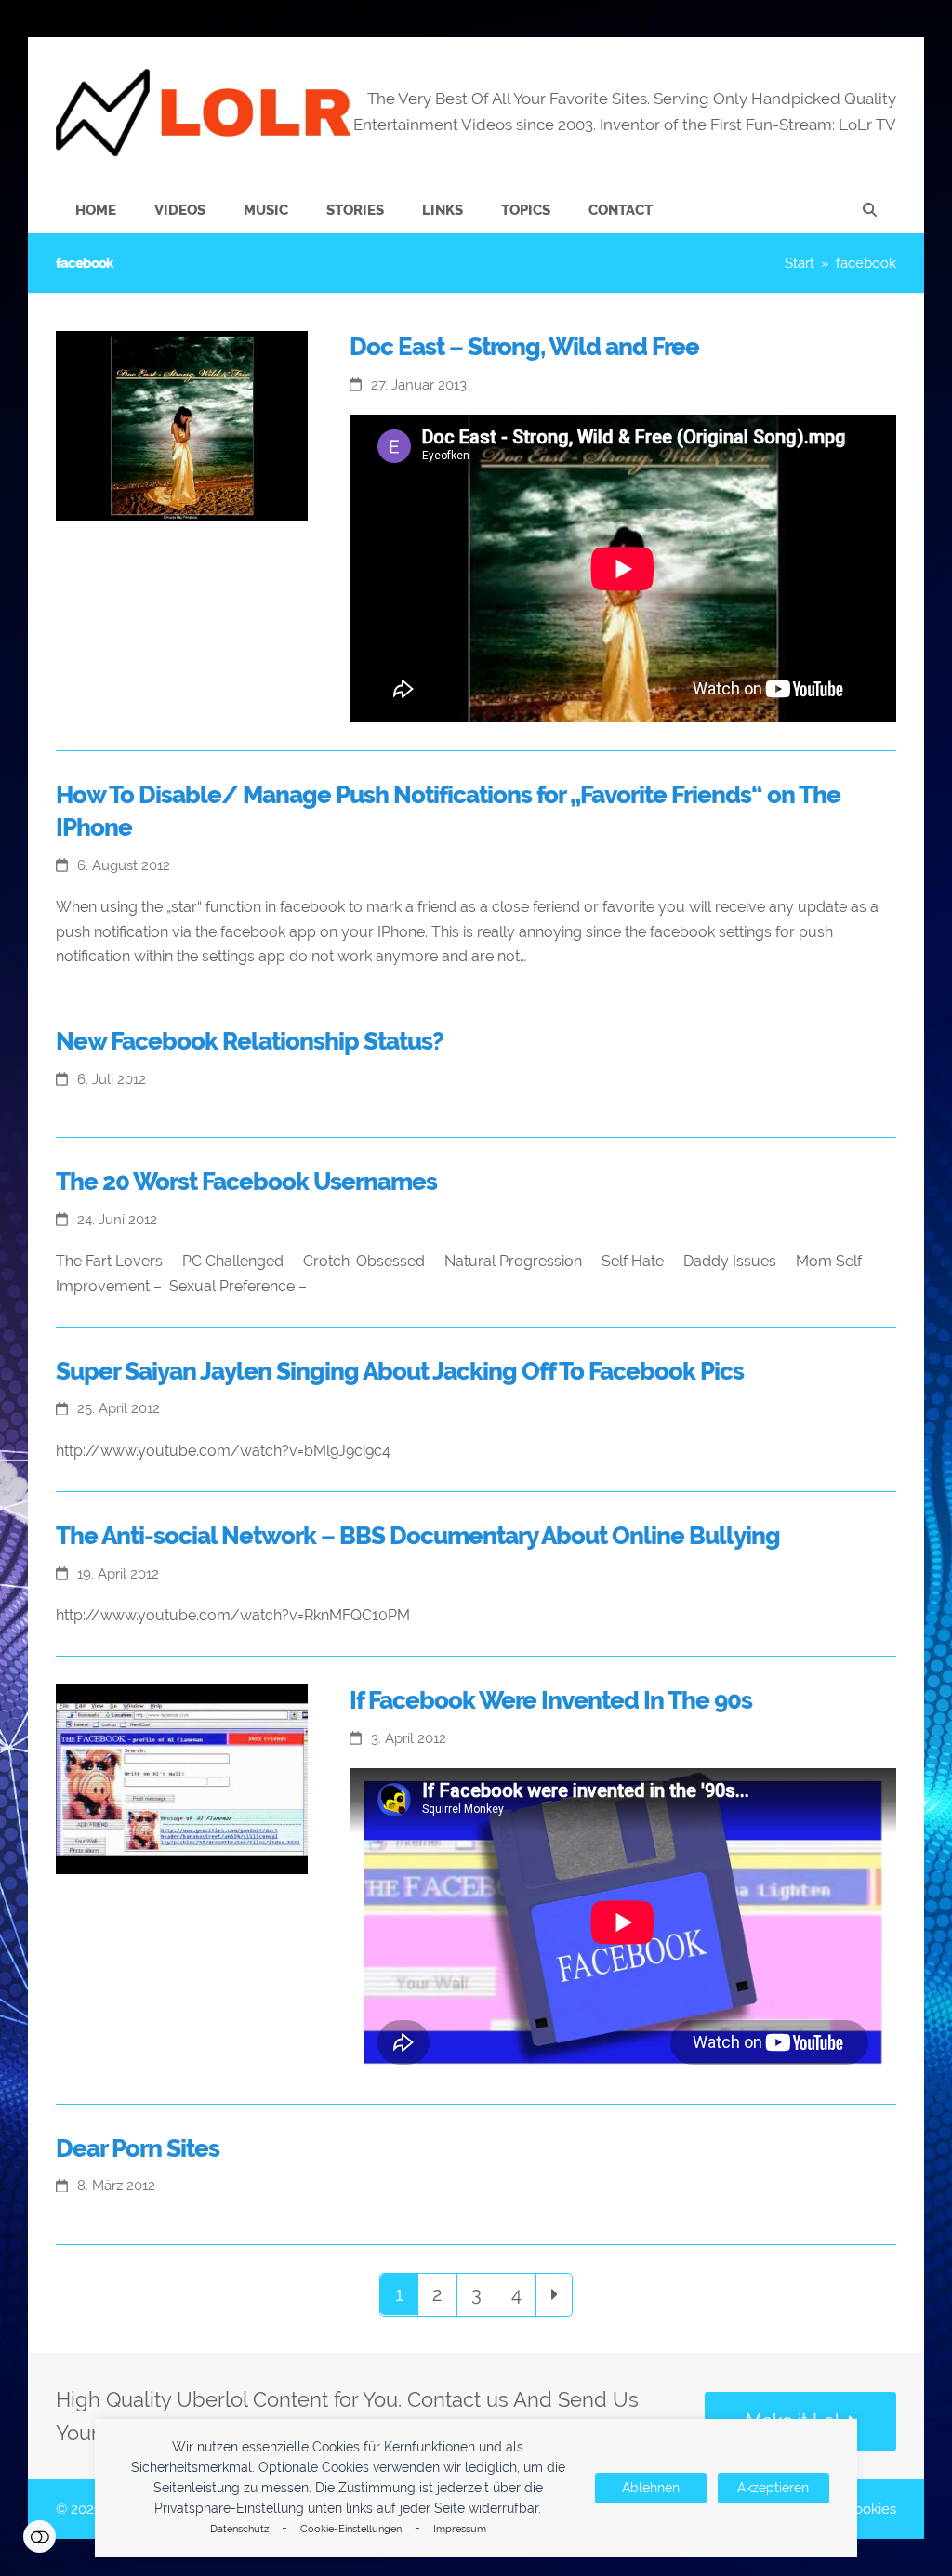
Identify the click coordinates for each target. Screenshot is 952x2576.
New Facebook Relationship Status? (250, 1041)
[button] (870, 210)
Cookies (871, 2509)
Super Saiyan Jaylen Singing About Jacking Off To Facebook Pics (400, 1371)
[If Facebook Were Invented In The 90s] (182, 1778)
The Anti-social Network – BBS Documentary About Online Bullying (418, 1536)
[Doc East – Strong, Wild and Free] (182, 424)
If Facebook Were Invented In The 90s (551, 1700)
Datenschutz (239, 2529)
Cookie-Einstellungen (351, 2529)
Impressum (460, 2529)
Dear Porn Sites (138, 2148)
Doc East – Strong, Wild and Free (524, 347)
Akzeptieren (773, 2488)
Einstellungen (40, 2536)
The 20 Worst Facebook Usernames (246, 1182)
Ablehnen (651, 2488)
